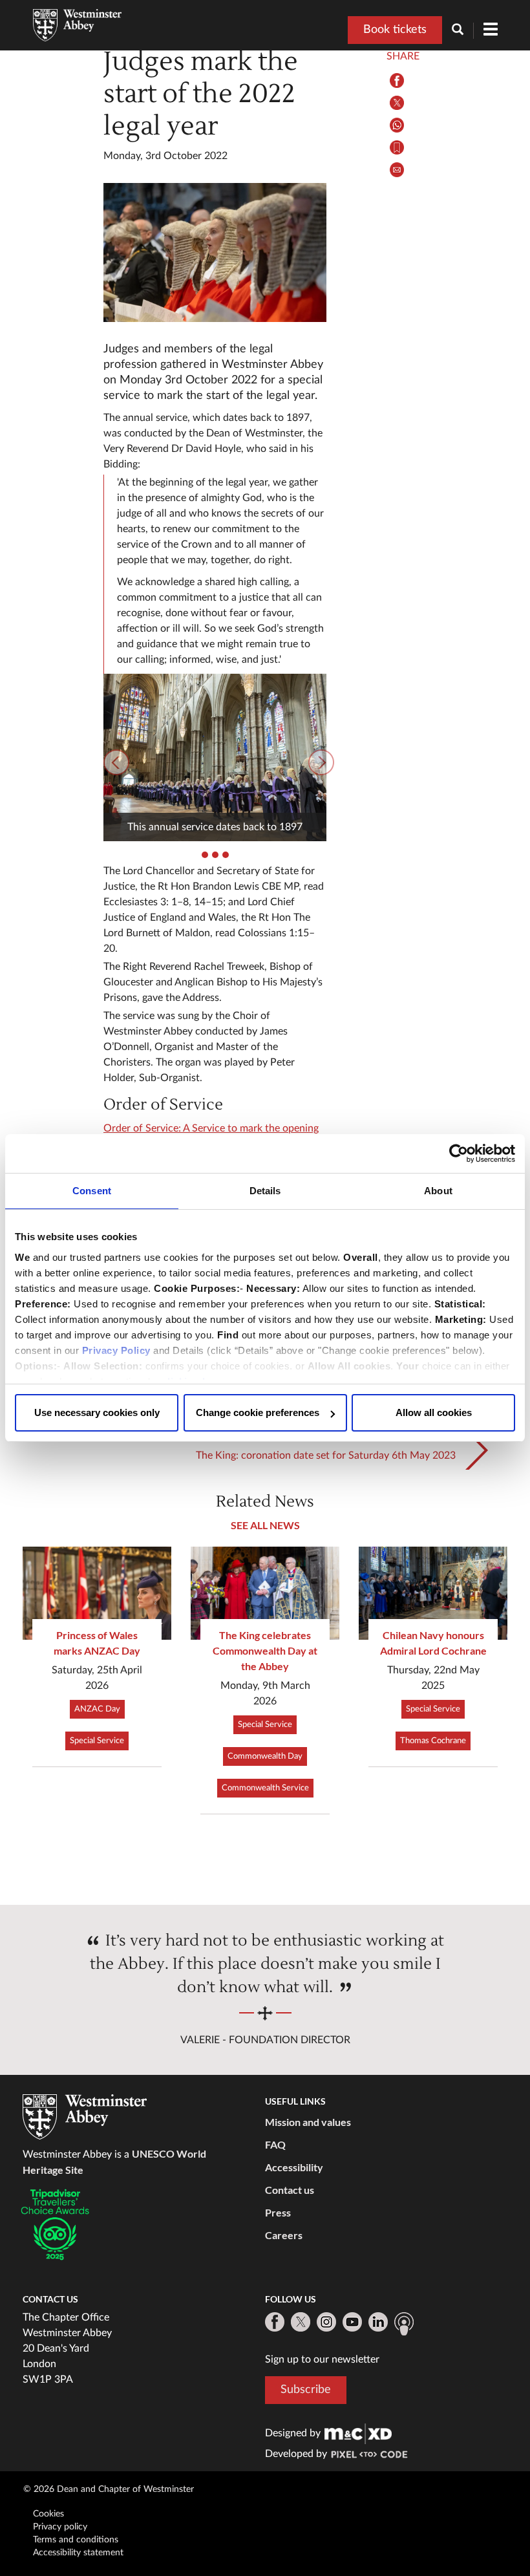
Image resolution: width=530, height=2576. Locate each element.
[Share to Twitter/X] (397, 103)
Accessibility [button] (294, 2167)
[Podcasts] (404, 2324)
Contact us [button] (290, 2190)
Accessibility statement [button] (78, 2553)
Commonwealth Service (265, 1788)
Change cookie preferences (258, 1412)
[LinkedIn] (378, 2322)
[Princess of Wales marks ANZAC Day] (97, 1593)
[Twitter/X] (301, 2322)
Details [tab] (265, 1191)
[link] (358, 2433)
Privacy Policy (116, 1350)
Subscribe (306, 2390)
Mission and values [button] (308, 2122)
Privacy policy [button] (60, 2527)
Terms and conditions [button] (76, 2540)
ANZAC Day (97, 1709)
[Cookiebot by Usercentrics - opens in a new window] (459, 1154)
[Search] (463, 31)
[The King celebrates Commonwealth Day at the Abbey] (265, 1593)
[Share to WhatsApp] (397, 125)
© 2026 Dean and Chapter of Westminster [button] (109, 2489)
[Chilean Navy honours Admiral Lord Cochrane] (433, 1593)
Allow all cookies (434, 1412)
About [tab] (438, 1191)
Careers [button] (284, 2235)
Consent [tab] (92, 1191)
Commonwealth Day (265, 1756)
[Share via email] (397, 170)
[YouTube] (352, 2322)
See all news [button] (265, 1525)
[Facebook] (275, 2322)
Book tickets (395, 30)
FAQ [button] (275, 2144)
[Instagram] (326, 2322)
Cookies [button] (48, 2514)
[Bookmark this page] (397, 148)
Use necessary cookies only (97, 1412)
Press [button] (278, 2212)
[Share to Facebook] (397, 80)
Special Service (97, 1741)
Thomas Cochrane (433, 1741)
